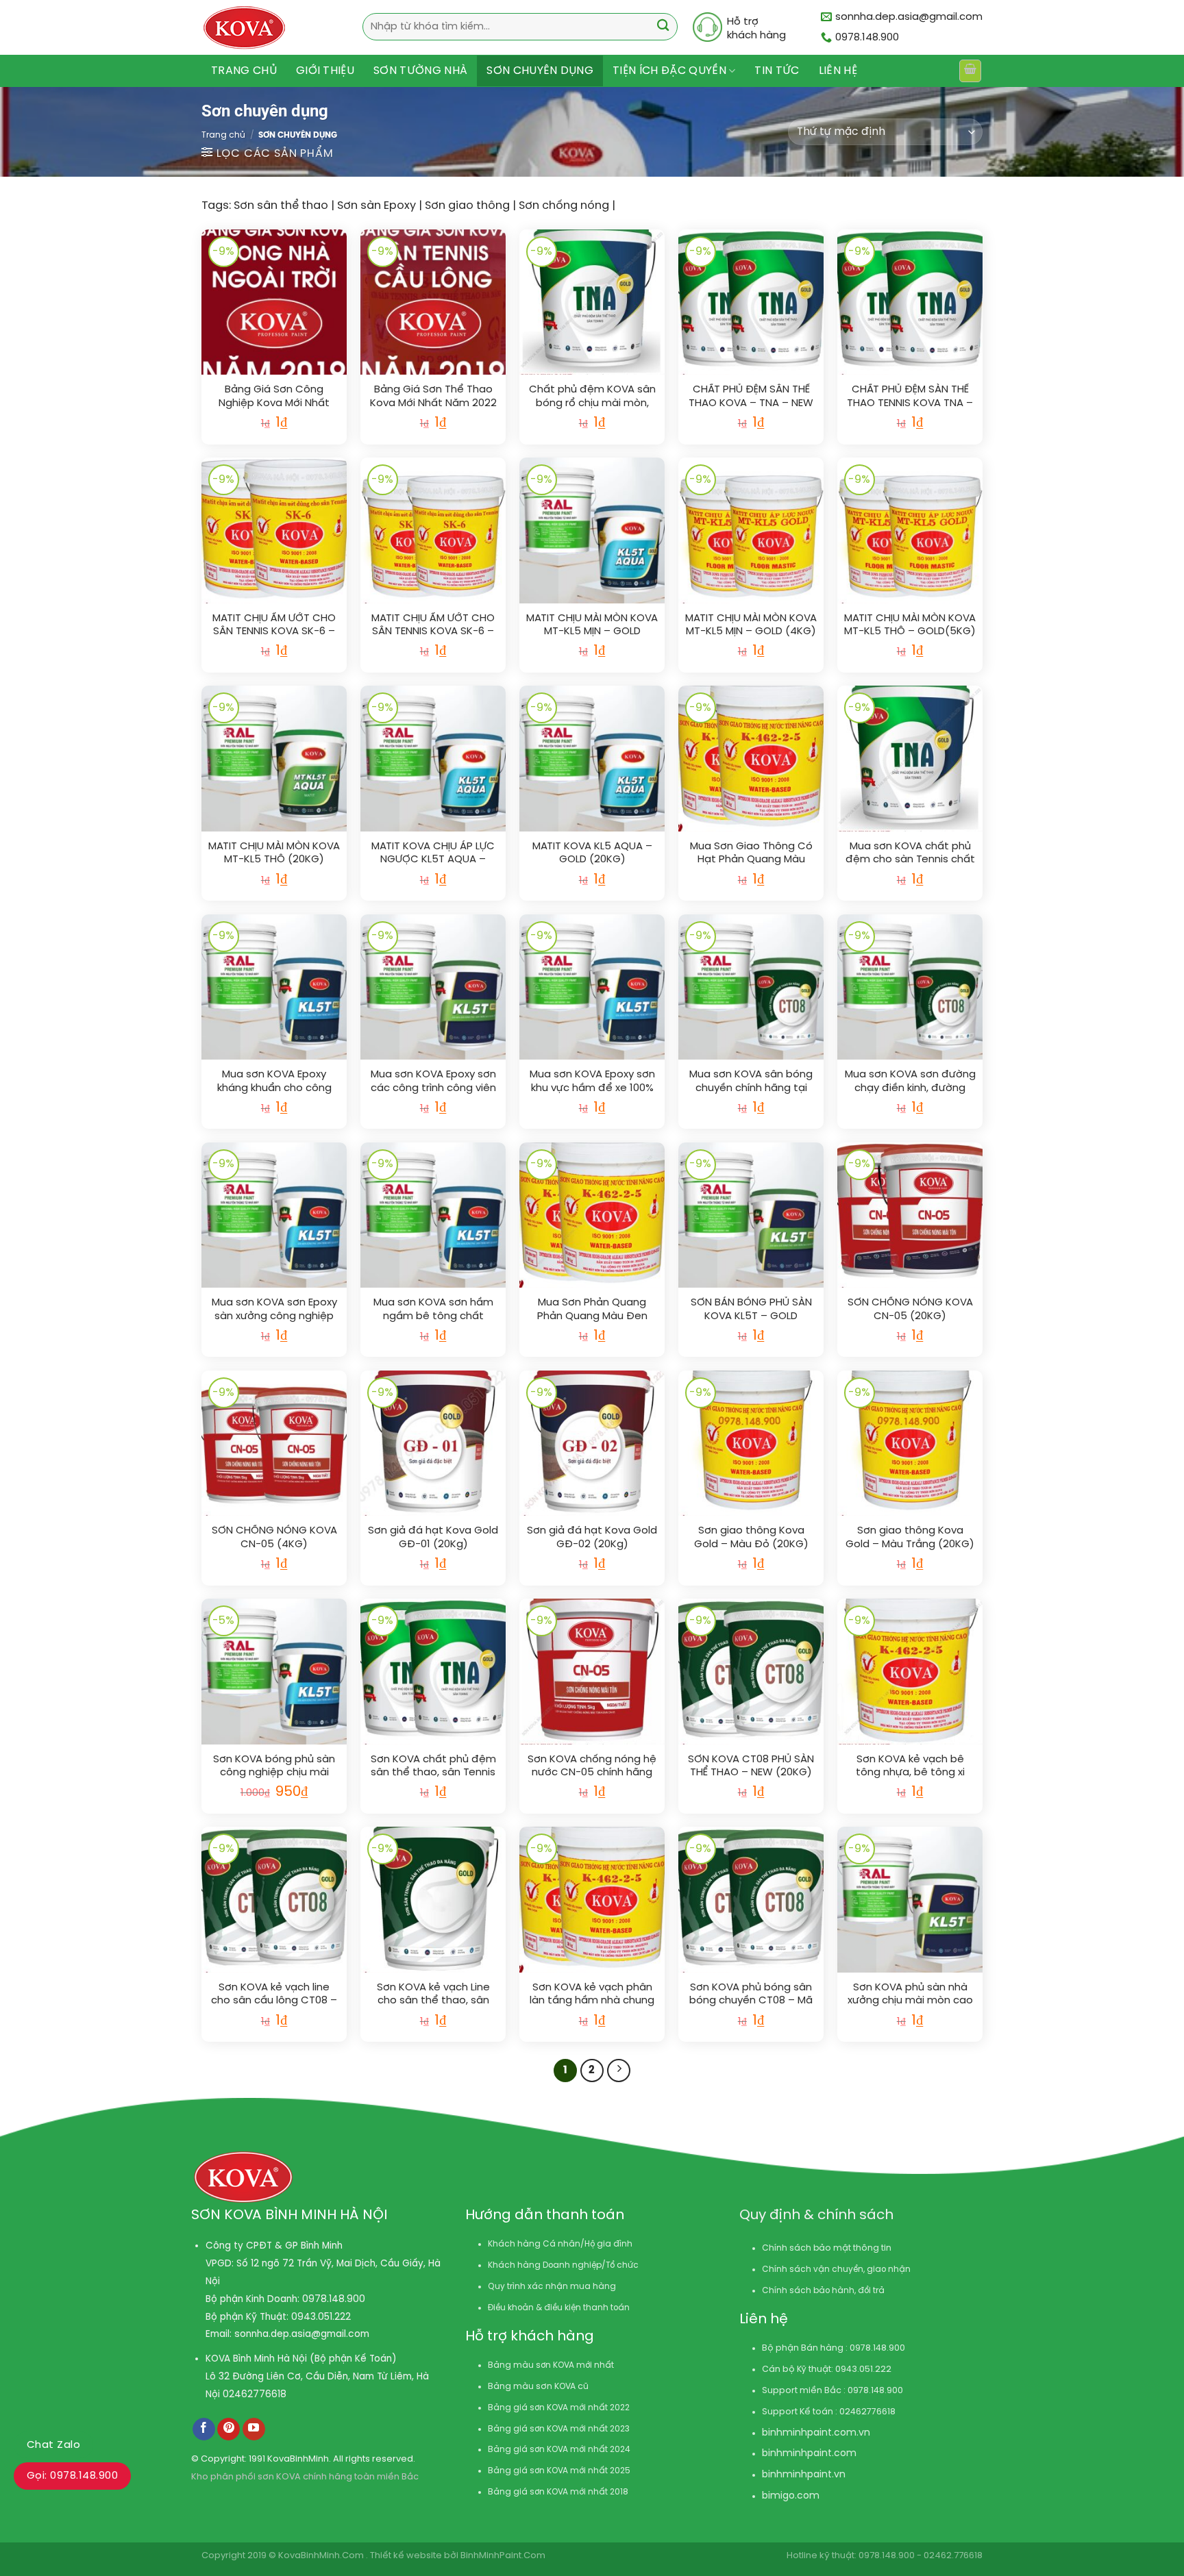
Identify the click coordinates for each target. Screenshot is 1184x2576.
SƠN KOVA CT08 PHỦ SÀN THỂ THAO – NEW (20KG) (751, 1766)
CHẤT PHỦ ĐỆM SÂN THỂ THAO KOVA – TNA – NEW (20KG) (751, 397)
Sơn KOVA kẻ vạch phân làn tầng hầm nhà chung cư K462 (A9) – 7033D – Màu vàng (592, 1995)
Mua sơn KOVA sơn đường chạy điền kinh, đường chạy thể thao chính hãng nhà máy (910, 1082)
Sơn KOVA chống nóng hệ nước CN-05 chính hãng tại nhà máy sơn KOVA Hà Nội (592, 1767)
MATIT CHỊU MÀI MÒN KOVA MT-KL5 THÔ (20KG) (274, 853)
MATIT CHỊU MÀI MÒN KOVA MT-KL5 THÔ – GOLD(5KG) (910, 625)
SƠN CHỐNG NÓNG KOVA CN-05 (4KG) (274, 1538)
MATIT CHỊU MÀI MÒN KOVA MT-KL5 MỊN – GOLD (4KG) (751, 625)
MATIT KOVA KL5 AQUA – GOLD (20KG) (592, 853)
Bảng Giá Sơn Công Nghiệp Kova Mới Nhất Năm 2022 (274, 397)
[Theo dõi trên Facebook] (204, 2429)
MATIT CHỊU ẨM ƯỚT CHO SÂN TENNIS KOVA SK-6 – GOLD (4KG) (433, 626)
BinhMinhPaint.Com (503, 2556)
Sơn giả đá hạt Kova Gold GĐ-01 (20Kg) (433, 1538)
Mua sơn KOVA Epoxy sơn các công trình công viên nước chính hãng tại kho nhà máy (433, 1082)
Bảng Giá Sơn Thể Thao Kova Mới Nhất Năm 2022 (433, 397)
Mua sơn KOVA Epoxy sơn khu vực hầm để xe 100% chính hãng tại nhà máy (592, 1082)
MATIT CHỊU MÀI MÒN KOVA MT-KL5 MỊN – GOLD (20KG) (592, 626)
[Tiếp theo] (619, 2071)
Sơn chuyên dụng (540, 71)
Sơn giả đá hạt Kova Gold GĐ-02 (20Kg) (592, 1538)
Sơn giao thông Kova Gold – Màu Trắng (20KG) (910, 1538)
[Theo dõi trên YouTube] (254, 2429)
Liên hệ (838, 71)
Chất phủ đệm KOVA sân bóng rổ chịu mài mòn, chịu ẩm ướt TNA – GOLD (592, 397)
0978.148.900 (334, 2299)
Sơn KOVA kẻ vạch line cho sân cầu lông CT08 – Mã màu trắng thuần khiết (274, 1995)
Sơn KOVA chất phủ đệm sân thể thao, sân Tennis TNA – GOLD (433, 1767)
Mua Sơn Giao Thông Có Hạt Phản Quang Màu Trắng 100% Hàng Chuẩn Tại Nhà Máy (751, 854)
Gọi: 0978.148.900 (72, 2476)
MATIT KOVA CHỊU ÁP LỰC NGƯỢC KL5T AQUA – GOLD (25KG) (433, 854)
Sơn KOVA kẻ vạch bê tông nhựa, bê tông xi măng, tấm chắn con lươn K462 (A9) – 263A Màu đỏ (910, 1767)
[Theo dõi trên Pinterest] (229, 2429)
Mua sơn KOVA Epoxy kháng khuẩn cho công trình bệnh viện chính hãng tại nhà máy (274, 1082)
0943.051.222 (321, 2317)
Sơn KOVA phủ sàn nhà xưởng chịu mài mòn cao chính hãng (910, 1995)
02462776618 (255, 2394)
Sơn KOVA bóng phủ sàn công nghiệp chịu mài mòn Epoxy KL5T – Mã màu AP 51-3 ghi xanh (274, 1767)
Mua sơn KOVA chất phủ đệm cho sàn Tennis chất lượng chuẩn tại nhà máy (910, 854)
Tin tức (777, 71)
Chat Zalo (53, 2445)
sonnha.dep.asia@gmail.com (302, 2334)
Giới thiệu (325, 71)
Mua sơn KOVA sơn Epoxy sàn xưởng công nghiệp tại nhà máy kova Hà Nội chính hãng (274, 1310)
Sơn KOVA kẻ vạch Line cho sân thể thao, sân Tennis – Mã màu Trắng (433, 1995)
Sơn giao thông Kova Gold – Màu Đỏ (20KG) (751, 1538)
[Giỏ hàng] (970, 71)
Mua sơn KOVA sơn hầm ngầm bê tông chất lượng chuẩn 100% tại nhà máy (433, 1310)
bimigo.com (791, 2496)
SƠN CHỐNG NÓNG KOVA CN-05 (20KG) (910, 1310)
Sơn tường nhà (420, 71)
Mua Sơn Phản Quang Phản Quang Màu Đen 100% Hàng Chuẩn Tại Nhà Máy (592, 1310)
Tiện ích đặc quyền (669, 71)
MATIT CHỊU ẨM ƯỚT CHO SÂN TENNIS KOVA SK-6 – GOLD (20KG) (274, 626)
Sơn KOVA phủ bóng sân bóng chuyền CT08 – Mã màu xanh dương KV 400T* (751, 1995)
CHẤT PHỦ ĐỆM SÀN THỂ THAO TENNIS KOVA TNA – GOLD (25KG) (910, 397)
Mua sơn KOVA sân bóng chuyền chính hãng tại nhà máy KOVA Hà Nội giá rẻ (751, 1082)
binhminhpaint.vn (804, 2475)
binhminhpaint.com (809, 2433)
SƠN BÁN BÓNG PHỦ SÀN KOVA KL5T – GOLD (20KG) (751, 1310)
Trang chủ (244, 71)
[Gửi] (663, 27)
